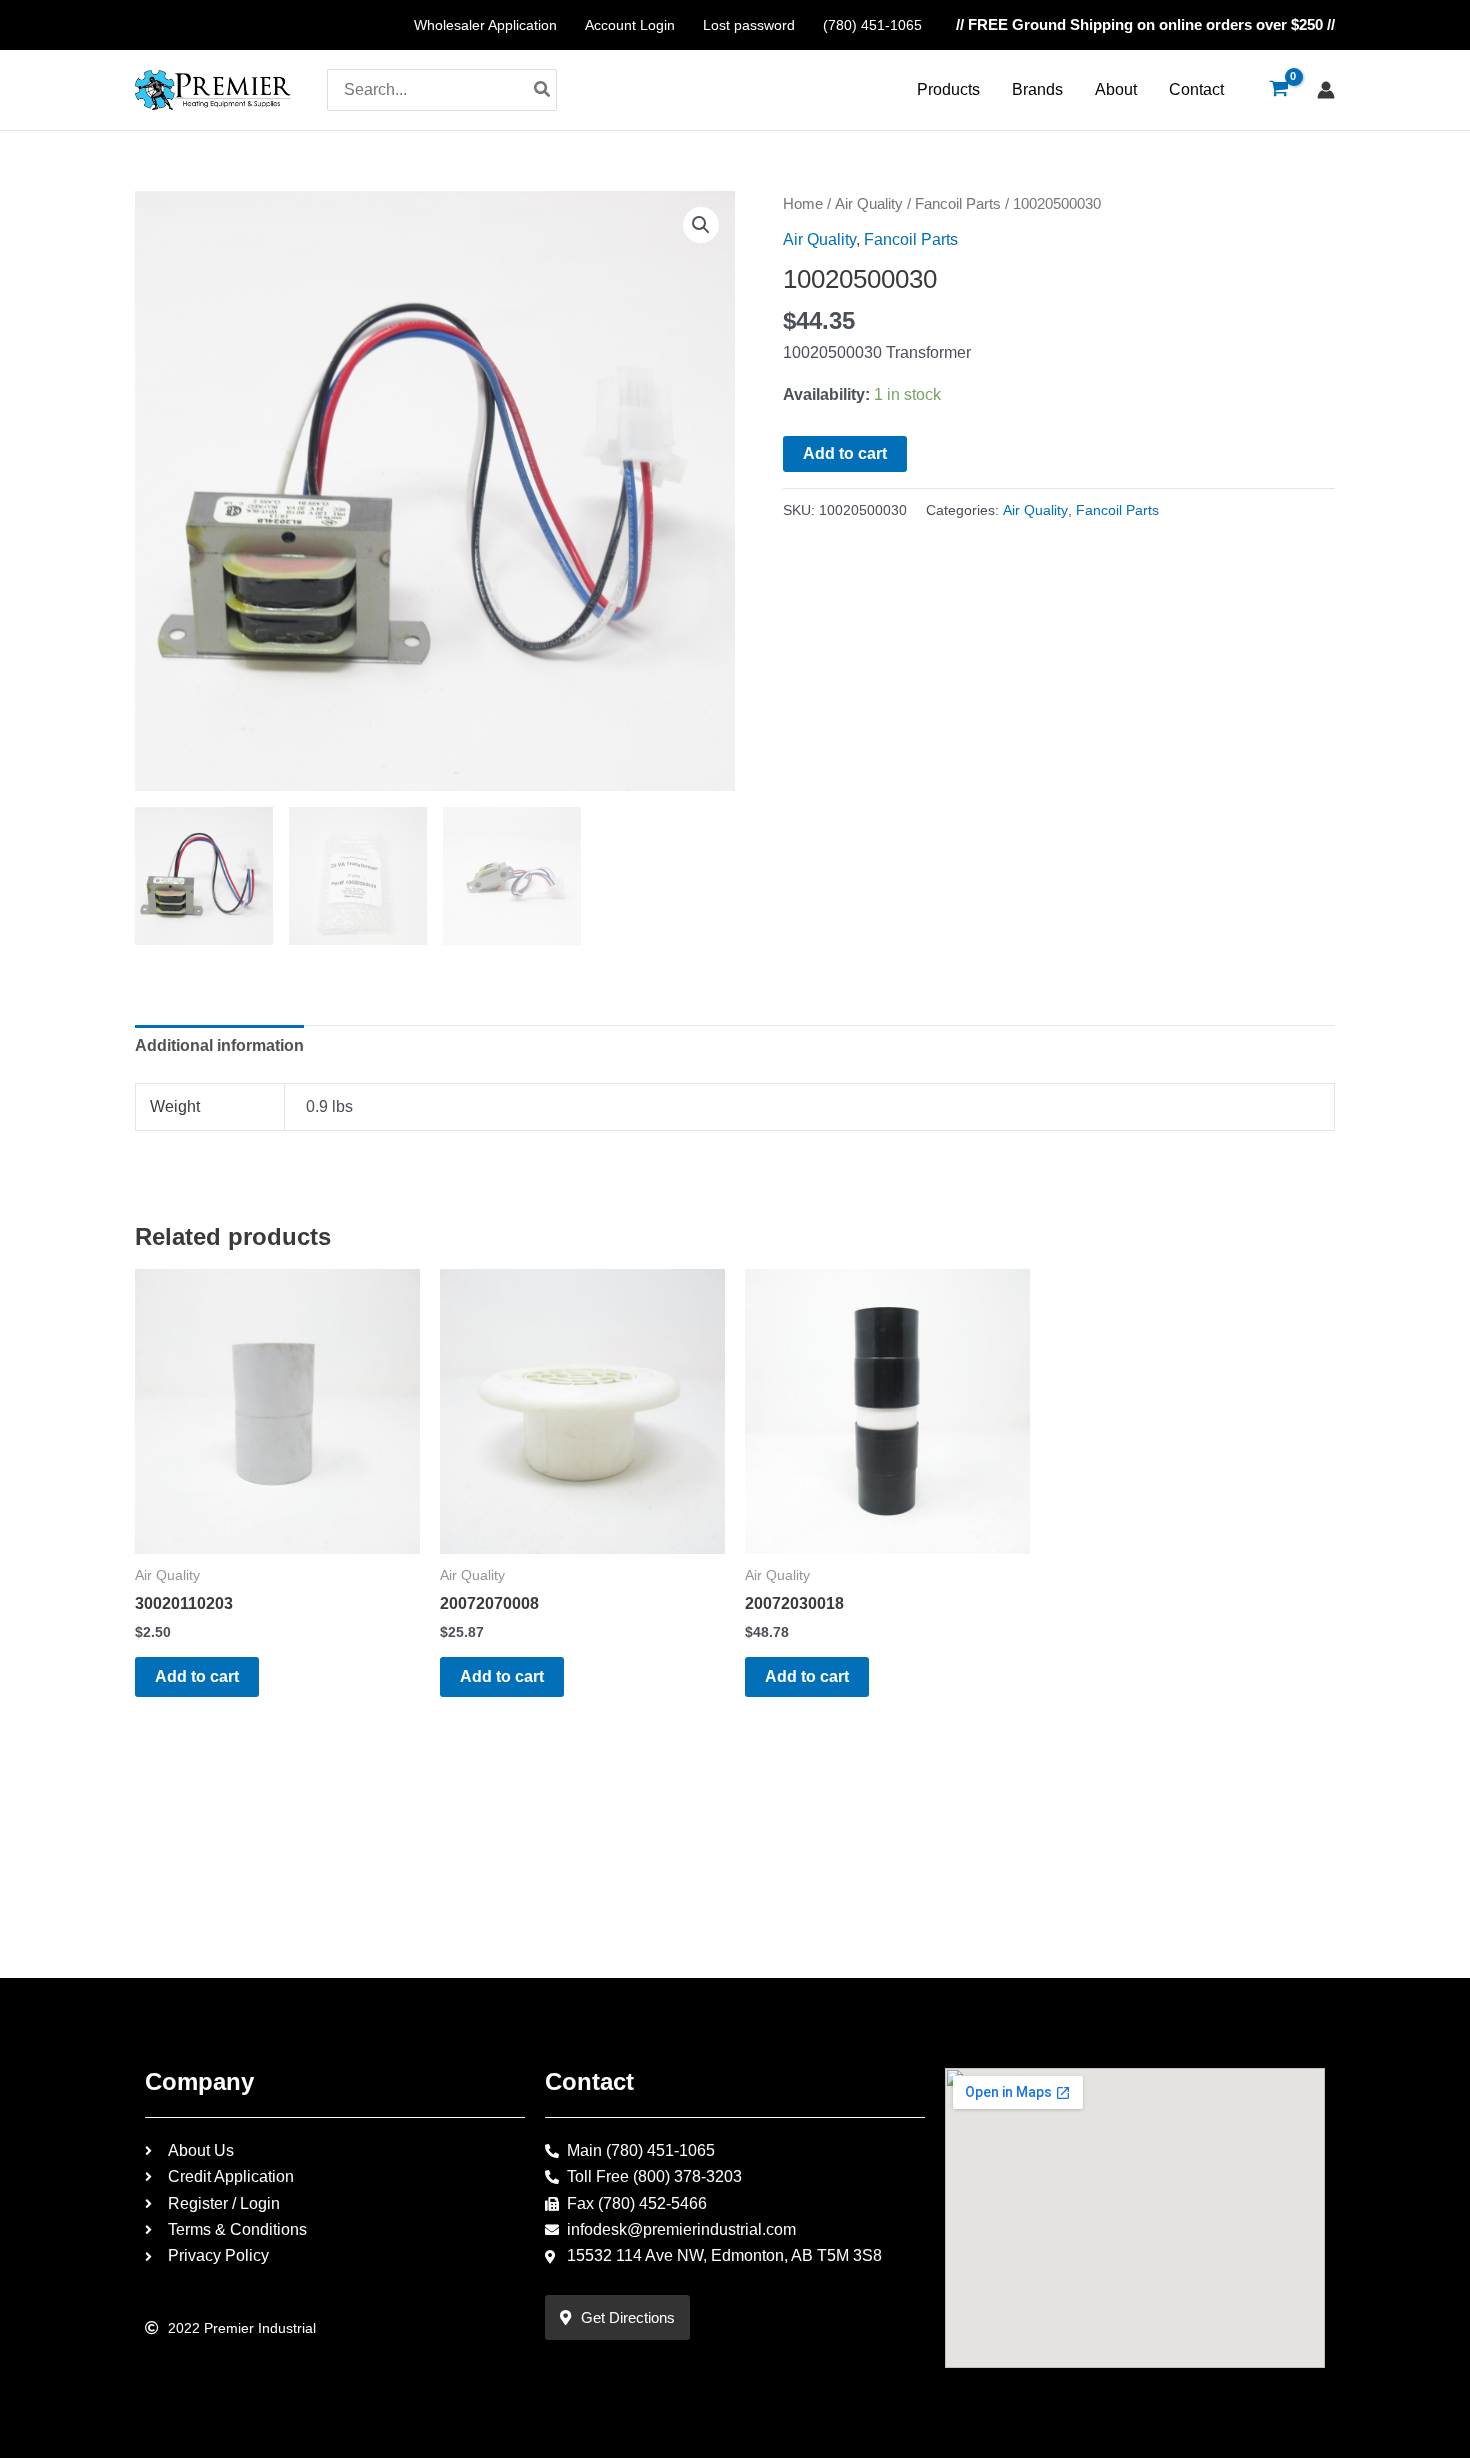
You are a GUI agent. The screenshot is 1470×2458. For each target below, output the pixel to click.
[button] (701, 225)
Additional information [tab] (219, 1045)
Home (803, 204)
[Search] (543, 90)
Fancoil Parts (958, 204)
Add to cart (845, 453)
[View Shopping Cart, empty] (1278, 90)
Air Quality (869, 204)
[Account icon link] (1326, 90)
